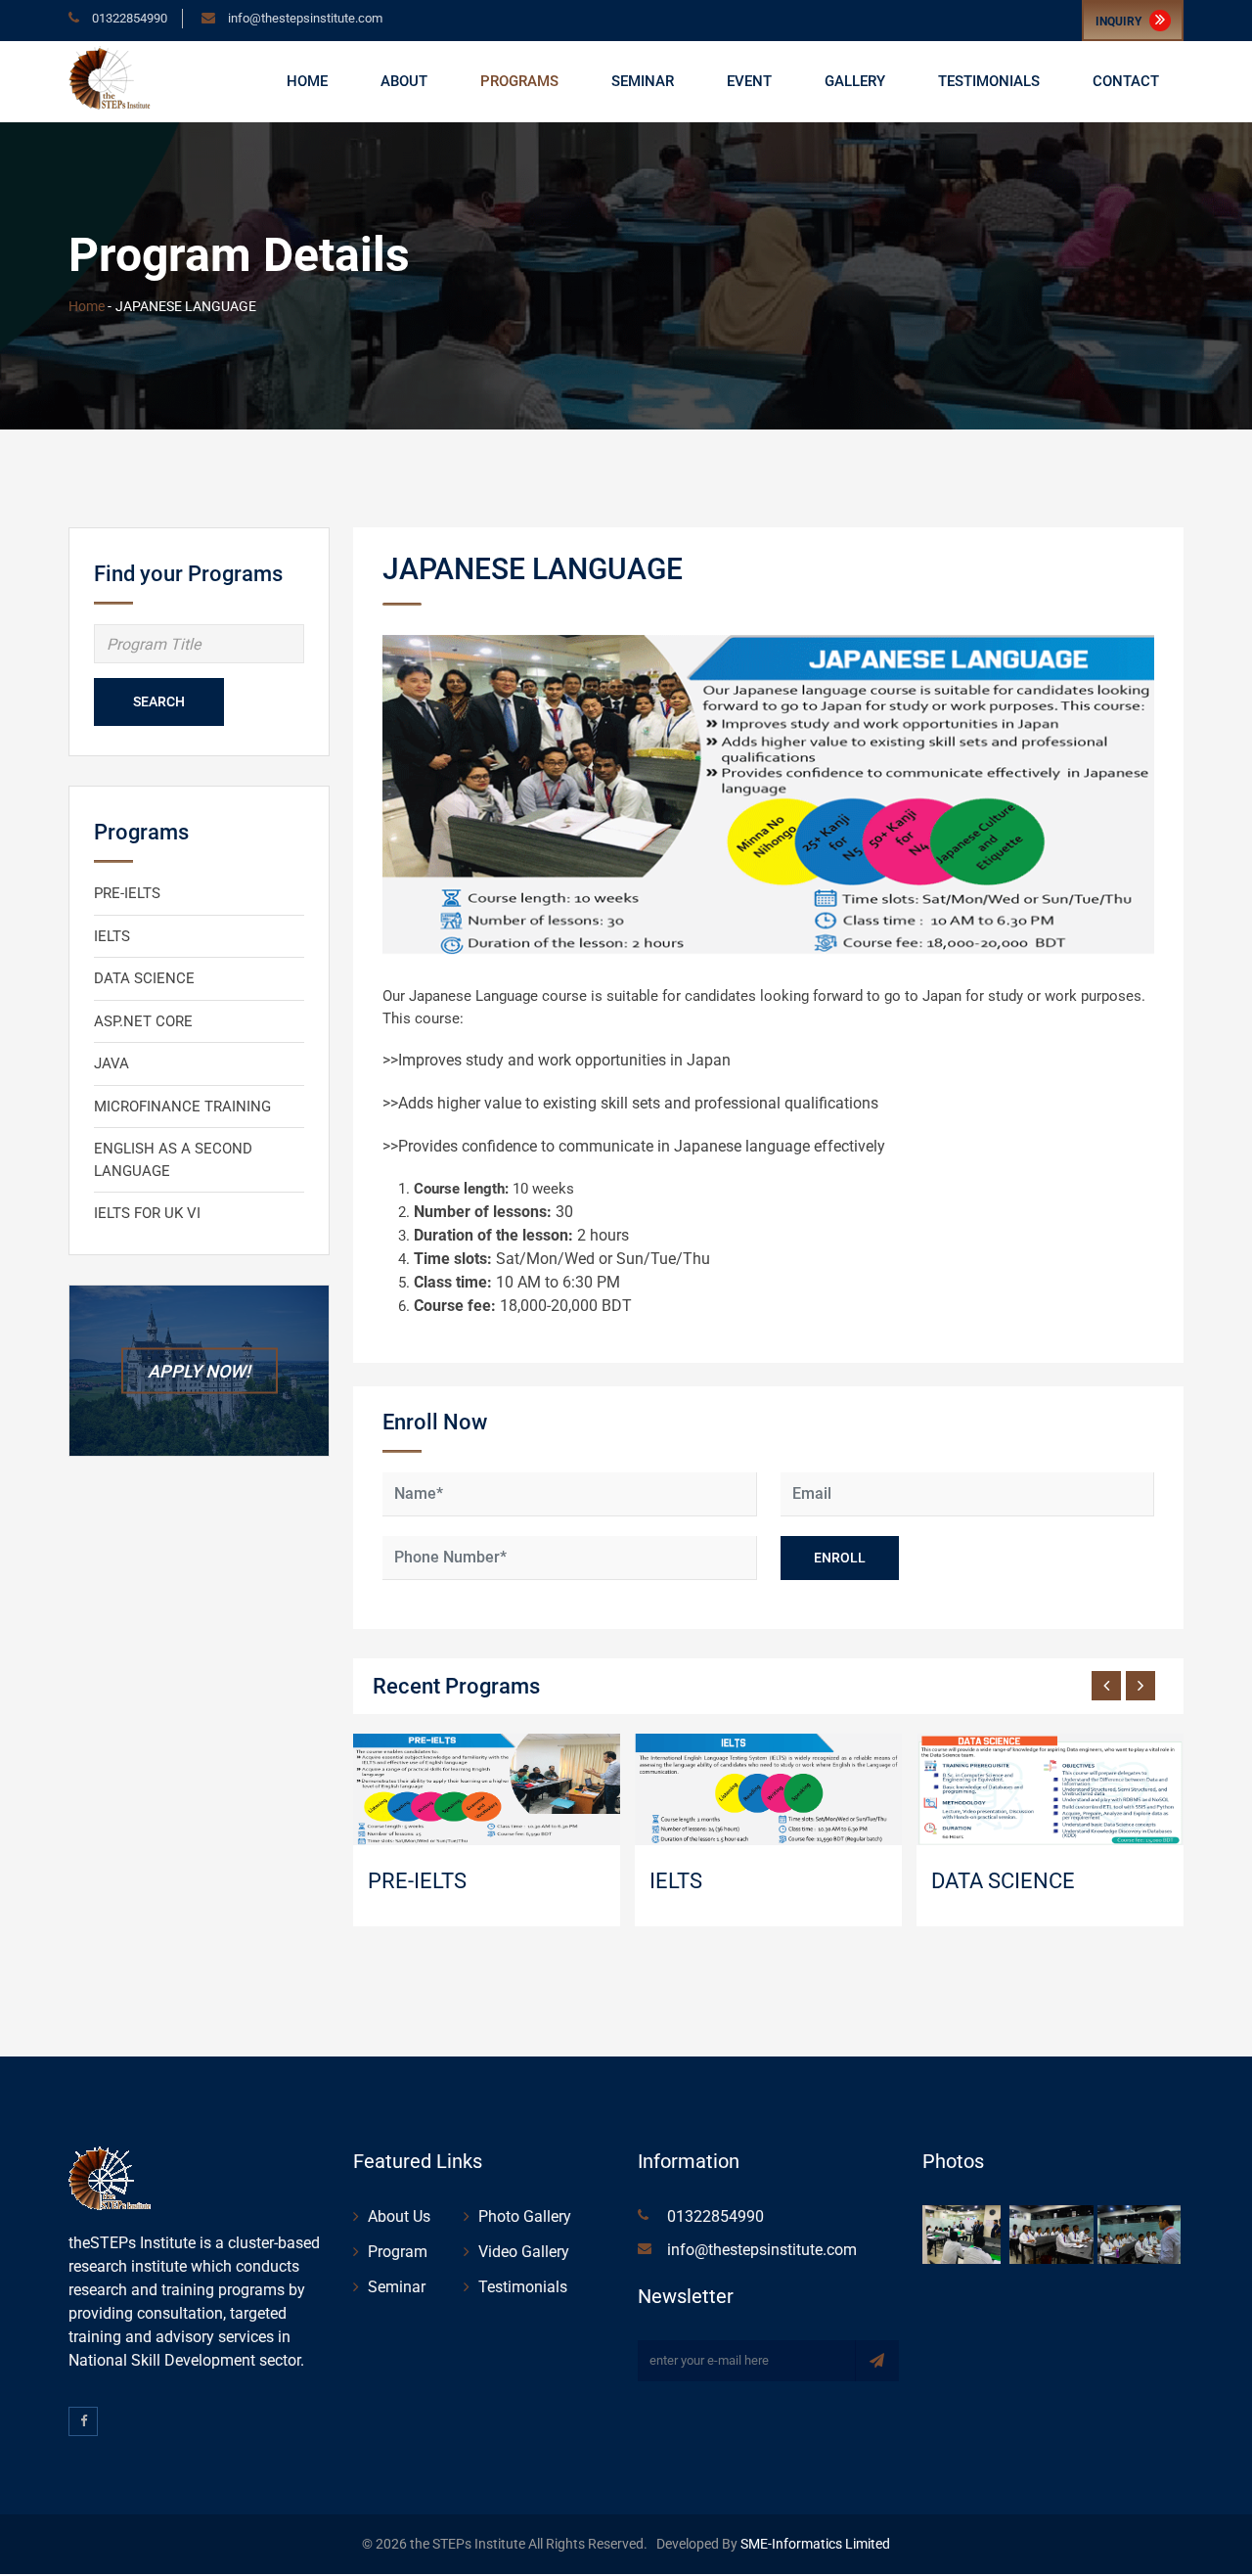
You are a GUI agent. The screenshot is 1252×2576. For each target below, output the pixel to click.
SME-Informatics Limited (814, 2544)
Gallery (855, 81)
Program (398, 2252)
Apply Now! (199, 1370)
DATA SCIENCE (144, 978)
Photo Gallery (525, 2216)
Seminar (643, 81)
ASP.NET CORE (143, 1021)
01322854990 (128, 18)
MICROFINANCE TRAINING (182, 1107)
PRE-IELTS (127, 893)
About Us (399, 2216)
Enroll (840, 1558)
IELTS (112, 936)
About (404, 81)
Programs (519, 81)
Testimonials (989, 81)
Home (307, 81)
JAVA (112, 1063)
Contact (1126, 81)
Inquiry (1120, 22)
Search (159, 701)
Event (749, 81)
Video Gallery (524, 2252)
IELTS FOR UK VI (147, 1213)
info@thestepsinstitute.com (305, 18)
